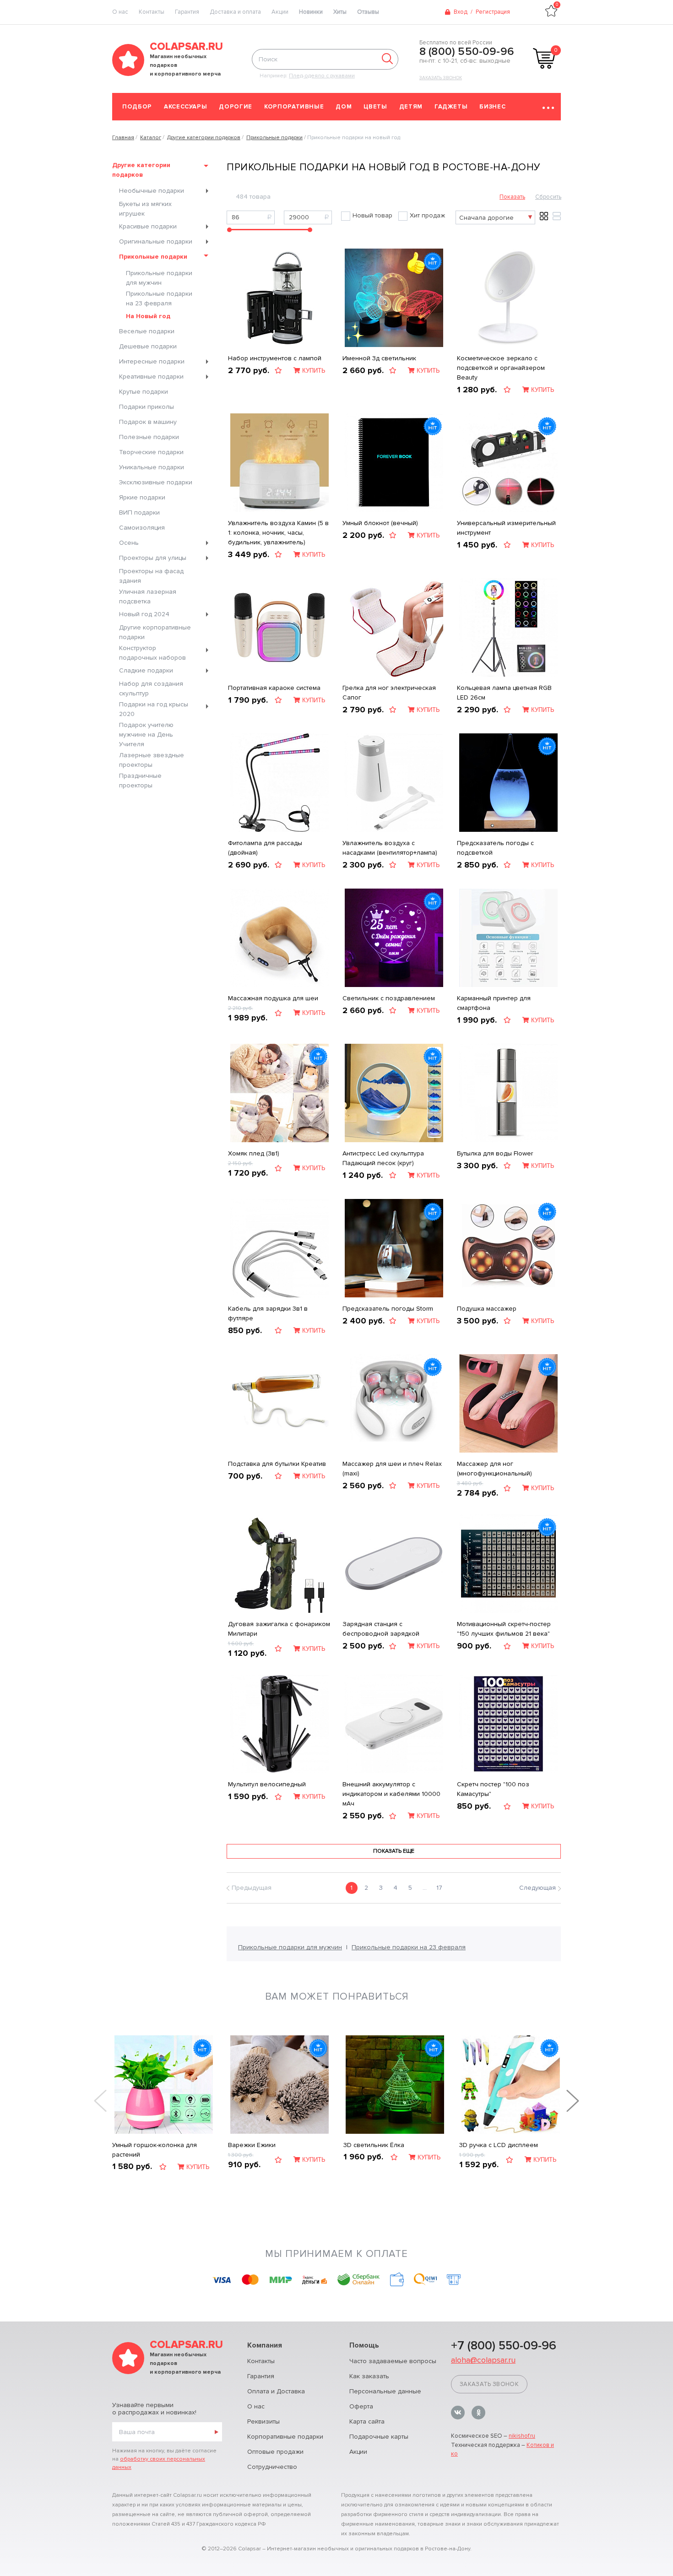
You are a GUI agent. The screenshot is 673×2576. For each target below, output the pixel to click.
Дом (344, 107)
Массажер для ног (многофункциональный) (494, 1469)
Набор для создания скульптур (151, 689)
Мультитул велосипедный (267, 1784)
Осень (129, 543)
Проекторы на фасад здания (151, 576)
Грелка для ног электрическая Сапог (389, 693)
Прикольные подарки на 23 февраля (159, 298)
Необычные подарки (152, 191)
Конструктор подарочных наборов (152, 653)
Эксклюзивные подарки (156, 482)
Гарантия (187, 12)
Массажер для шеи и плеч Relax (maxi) (392, 1469)
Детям (411, 107)
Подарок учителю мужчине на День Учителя (146, 735)
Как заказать (369, 2376)
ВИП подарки (139, 512)
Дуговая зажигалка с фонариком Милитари (279, 1629)
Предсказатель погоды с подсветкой (495, 848)
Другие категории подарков (141, 170)
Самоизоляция (142, 528)
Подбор (137, 107)
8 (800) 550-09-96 (467, 52)
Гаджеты (451, 107)
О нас (256, 2406)
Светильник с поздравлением (389, 998)
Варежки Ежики (252, 2145)
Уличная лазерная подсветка (148, 597)
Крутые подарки (144, 392)
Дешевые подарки (148, 346)
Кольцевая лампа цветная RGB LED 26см (504, 693)
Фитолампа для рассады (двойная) (265, 848)
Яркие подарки (142, 497)
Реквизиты (263, 2421)
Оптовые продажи (275, 2452)
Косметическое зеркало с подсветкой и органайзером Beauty (501, 368)
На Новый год (148, 316)
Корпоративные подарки (285, 2437)
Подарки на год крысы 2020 (154, 709)
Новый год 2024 (144, 614)
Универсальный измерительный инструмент (506, 528)
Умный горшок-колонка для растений (155, 2150)
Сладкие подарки (146, 670)
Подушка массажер (487, 1309)
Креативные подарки (151, 377)
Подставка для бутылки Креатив (277, 1464)
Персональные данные (385, 2391)
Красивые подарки (148, 226)
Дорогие (236, 107)
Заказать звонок (441, 78)
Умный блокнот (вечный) (380, 523)
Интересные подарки (152, 361)
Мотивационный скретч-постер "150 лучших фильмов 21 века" (504, 1629)
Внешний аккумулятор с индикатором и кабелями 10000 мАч (391, 1794)
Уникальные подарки (152, 467)
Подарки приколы (147, 407)
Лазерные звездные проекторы (152, 760)
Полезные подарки (149, 437)
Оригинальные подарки (156, 241)
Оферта (361, 2406)
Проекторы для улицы (153, 558)
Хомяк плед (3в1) (254, 1153)
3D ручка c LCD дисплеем (499, 2145)
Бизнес (492, 107)
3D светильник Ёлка (374, 2145)
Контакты (152, 12)
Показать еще (394, 1851)
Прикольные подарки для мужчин (159, 278)
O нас (120, 12)
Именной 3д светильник (379, 358)
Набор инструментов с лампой (275, 358)
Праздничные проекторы (140, 781)
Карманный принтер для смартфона (494, 1003)
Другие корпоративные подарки (155, 632)
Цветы (375, 107)
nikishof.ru (522, 2436)
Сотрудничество (272, 2467)
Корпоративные (294, 107)
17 (439, 1888)
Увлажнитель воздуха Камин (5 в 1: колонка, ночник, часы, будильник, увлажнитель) (278, 533)
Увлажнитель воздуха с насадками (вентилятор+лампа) (390, 848)
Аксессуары (186, 107)
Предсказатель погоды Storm (388, 1309)
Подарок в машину (148, 422)
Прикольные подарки (153, 257)
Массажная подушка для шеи (273, 998)
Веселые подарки (147, 331)
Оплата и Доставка (276, 2391)
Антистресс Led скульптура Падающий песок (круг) (383, 1158)
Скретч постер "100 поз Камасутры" (493, 1789)
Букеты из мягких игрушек (145, 209)
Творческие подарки (151, 452)
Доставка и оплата (235, 12)
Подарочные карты (379, 2437)
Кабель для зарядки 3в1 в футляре (268, 1313)
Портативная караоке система (274, 688)
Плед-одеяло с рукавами (322, 76)
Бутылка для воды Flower (495, 1153)
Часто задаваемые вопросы (393, 2361)
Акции (280, 12)
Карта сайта (367, 2421)
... (425, 1888)
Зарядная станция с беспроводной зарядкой (381, 1629)
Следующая (537, 1888)
